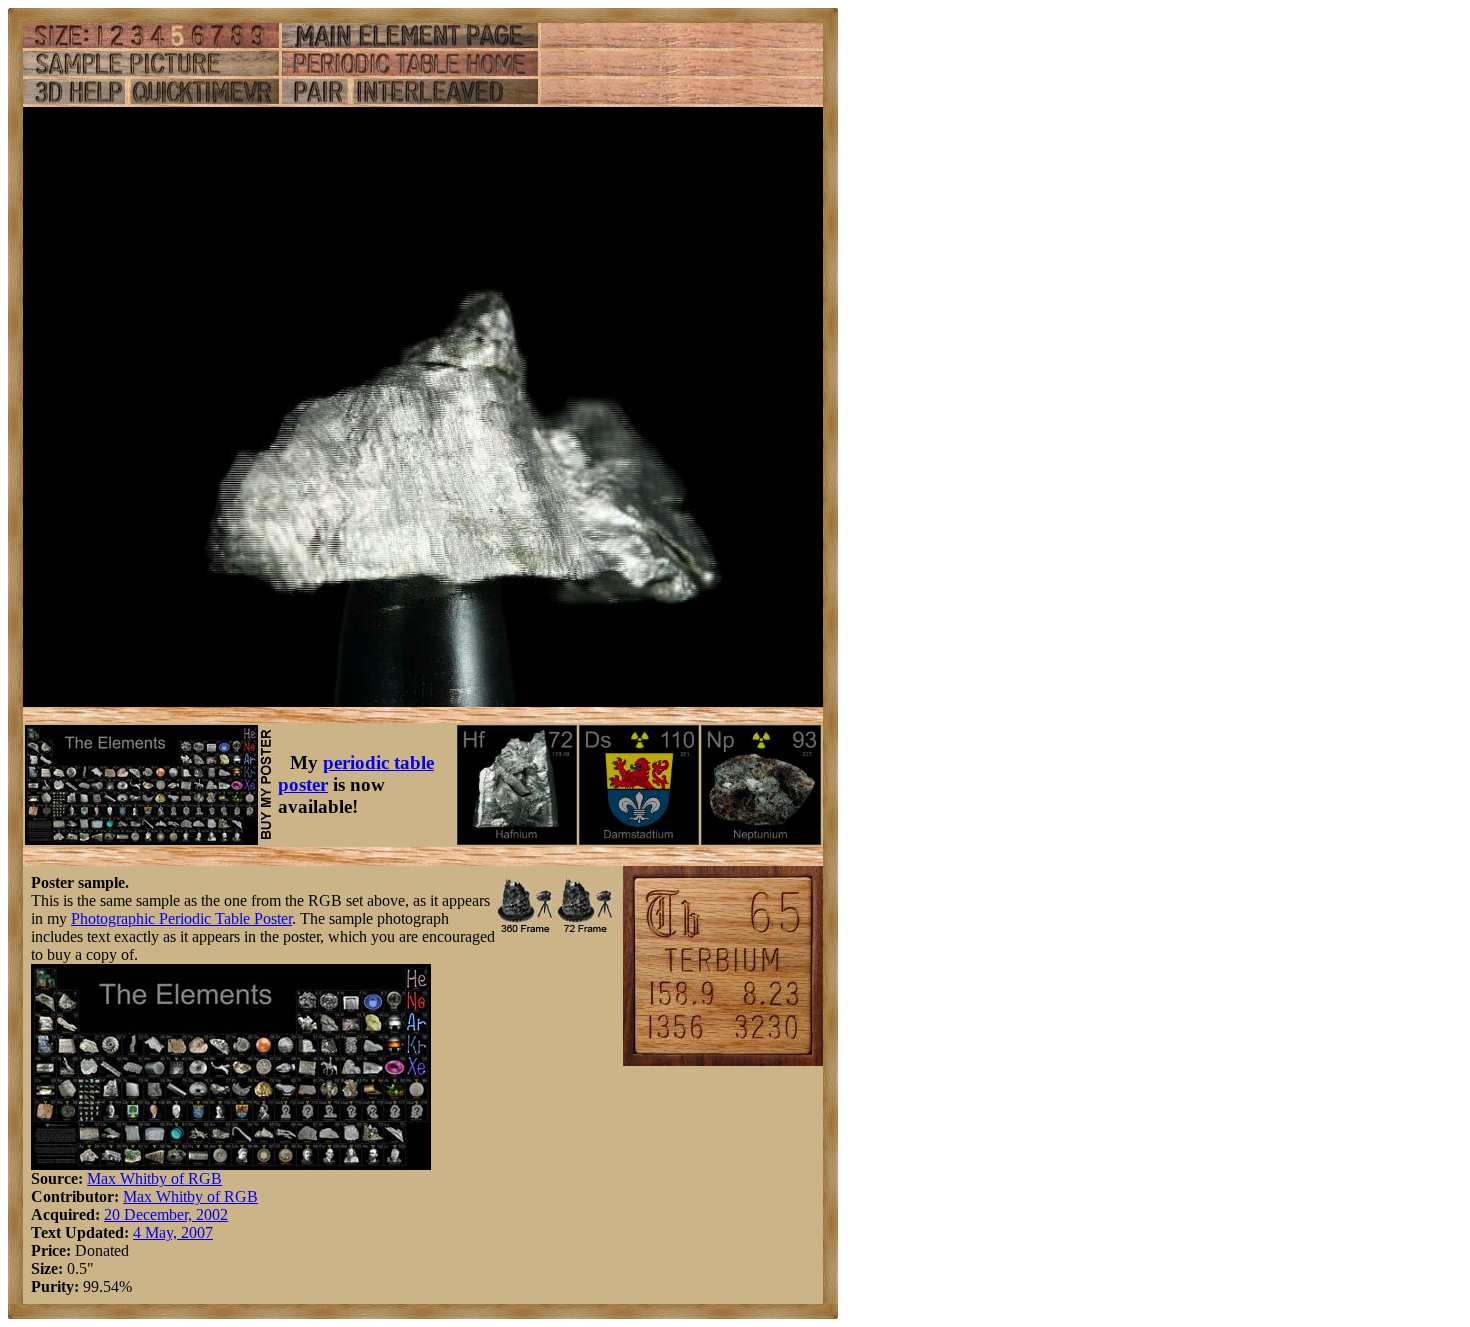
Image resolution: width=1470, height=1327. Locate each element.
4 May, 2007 (173, 1232)
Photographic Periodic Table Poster (181, 918)
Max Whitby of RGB (154, 1178)
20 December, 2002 (166, 1214)
